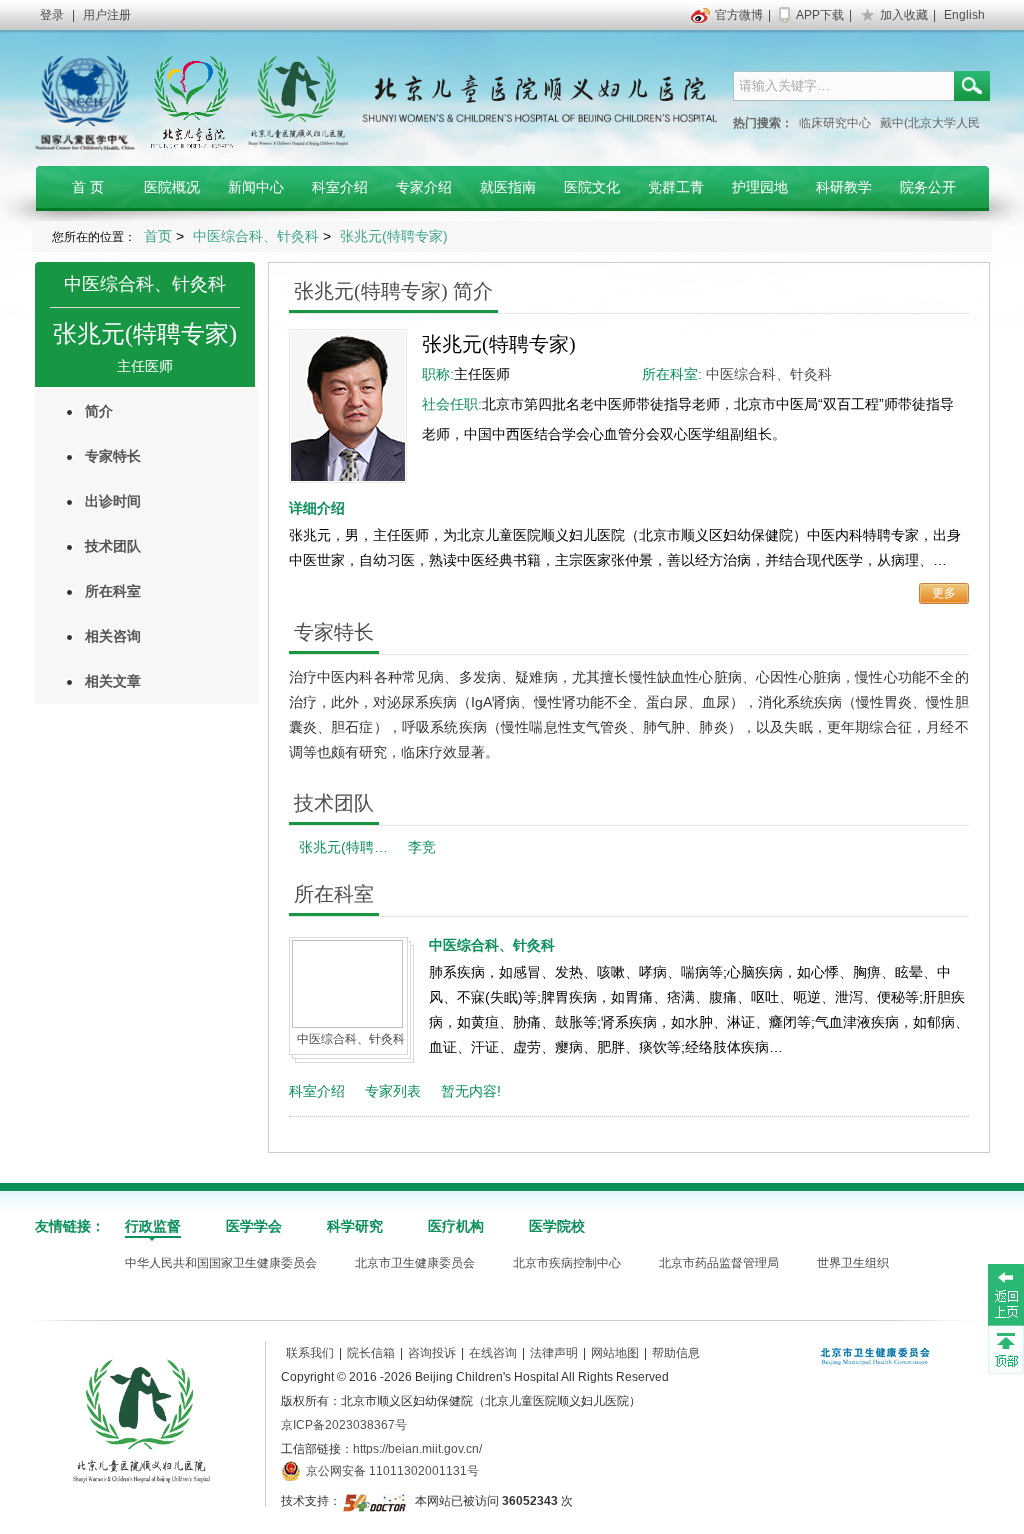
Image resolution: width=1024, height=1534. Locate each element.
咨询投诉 (432, 1353)
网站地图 (615, 1353)
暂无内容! (471, 1091)
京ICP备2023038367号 (344, 1425)
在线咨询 (493, 1353)
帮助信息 (676, 1353)
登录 (52, 15)
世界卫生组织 (853, 1263)
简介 (99, 411)
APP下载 (820, 15)
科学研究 (355, 1226)
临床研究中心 (835, 123)
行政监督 (153, 1226)
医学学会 (254, 1226)
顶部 (1006, 1349)
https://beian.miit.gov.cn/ (417, 1449)
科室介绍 (317, 1091)
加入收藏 (904, 15)
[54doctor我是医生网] (376, 1501)
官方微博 (739, 15)
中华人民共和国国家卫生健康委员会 (221, 1263)
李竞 (422, 847)
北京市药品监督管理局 (719, 1263)
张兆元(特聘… (343, 847)
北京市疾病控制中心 (567, 1263)
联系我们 (310, 1353)
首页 (158, 236)
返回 (1006, 1294)
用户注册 (107, 15)
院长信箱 (371, 1353)
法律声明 (554, 1353)
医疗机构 (456, 1226)
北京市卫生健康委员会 (415, 1263)
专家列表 (393, 1091)
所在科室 (113, 591)
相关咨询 (113, 636)
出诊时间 (113, 501)
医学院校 (557, 1226)
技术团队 (113, 546)
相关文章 (113, 681)
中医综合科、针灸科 (145, 284)
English (964, 15)
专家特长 (113, 456)
